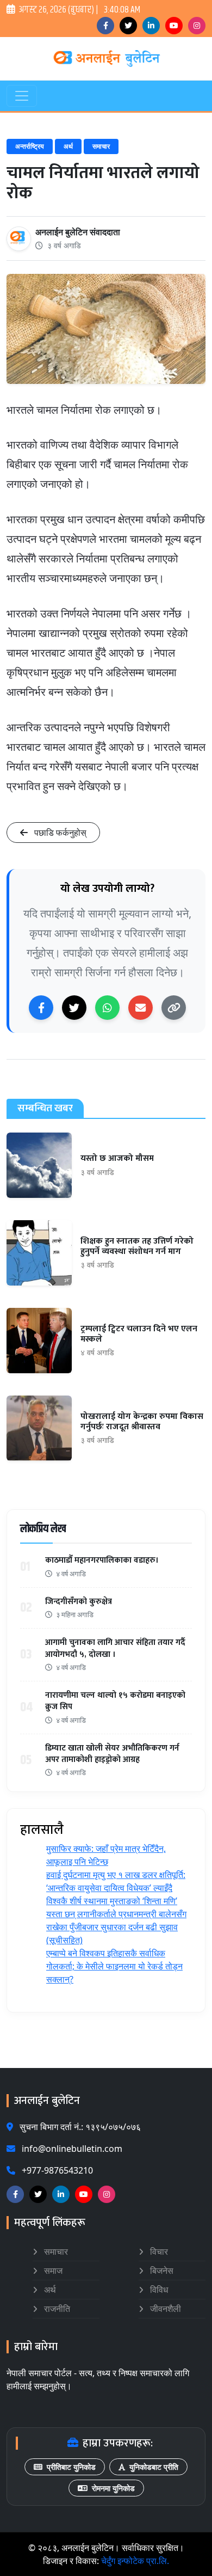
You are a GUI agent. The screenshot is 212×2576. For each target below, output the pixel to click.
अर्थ (68, 146)
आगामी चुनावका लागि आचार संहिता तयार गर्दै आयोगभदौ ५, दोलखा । (115, 1648)
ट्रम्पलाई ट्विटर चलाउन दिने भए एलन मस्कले (139, 1334)
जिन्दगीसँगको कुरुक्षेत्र (79, 1602)
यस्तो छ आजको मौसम (117, 1158)
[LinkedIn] (151, 26)
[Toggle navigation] (22, 96)
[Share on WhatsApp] (107, 1008)
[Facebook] (105, 26)
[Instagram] (197, 26)
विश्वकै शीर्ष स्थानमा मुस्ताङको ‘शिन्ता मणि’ (112, 1901)
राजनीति (56, 2309)
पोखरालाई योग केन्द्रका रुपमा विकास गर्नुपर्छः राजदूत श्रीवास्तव (142, 1422)
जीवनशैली (164, 2309)
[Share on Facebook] (41, 1008)
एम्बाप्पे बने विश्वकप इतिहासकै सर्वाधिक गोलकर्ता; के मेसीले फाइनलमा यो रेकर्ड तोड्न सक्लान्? (114, 1966)
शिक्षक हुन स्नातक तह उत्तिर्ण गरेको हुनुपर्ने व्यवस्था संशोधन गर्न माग (137, 1246)
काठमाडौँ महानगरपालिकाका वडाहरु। (102, 1560)
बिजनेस (161, 2271)
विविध (158, 2290)
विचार (158, 2251)
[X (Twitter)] (128, 26)
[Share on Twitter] (74, 1008)
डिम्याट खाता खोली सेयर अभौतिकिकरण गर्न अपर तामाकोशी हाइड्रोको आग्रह (112, 1754)
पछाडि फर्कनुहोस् (59, 833)
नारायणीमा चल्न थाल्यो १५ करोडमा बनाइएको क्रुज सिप (115, 1701)
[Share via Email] (141, 1008)
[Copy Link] (174, 1008)
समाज (52, 2271)
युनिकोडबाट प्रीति (154, 2467)
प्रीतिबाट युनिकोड (71, 2467)
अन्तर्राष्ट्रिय (30, 146)
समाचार (101, 146)
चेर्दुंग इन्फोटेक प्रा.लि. (135, 2561)
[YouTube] (174, 26)
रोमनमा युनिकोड (113, 2488)
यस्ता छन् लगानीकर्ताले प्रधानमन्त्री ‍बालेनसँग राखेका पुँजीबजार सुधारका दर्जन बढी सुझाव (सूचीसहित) (116, 1927)
